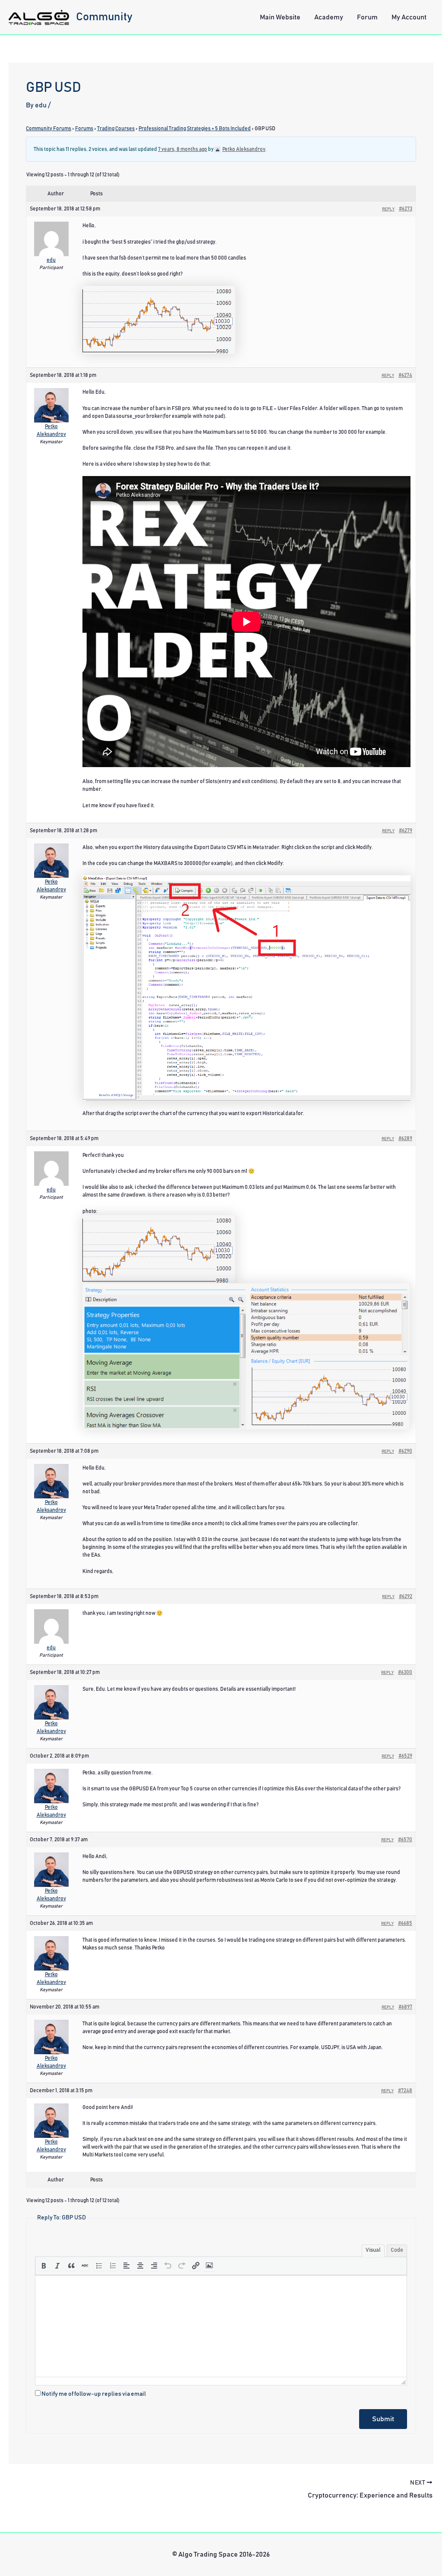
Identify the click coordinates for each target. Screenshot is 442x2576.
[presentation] (44, 2266)
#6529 (405, 1756)
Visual (373, 2250)
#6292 (406, 1596)
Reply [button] (388, 209)
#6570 (405, 1840)
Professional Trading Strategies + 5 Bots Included (195, 128)
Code (397, 2250)
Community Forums (49, 128)
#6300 (405, 1672)
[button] (44, 2266)
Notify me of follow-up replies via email (94, 2394)
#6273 (406, 209)
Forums (84, 128)
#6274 (405, 375)
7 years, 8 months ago (183, 149)
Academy (329, 17)
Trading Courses (116, 128)
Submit (383, 2419)
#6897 (405, 2007)
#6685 (405, 1923)
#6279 (406, 830)
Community (104, 17)
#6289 (405, 1138)
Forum (367, 17)
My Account (409, 17)
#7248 (405, 2090)
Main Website (280, 17)
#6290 (405, 1451)
